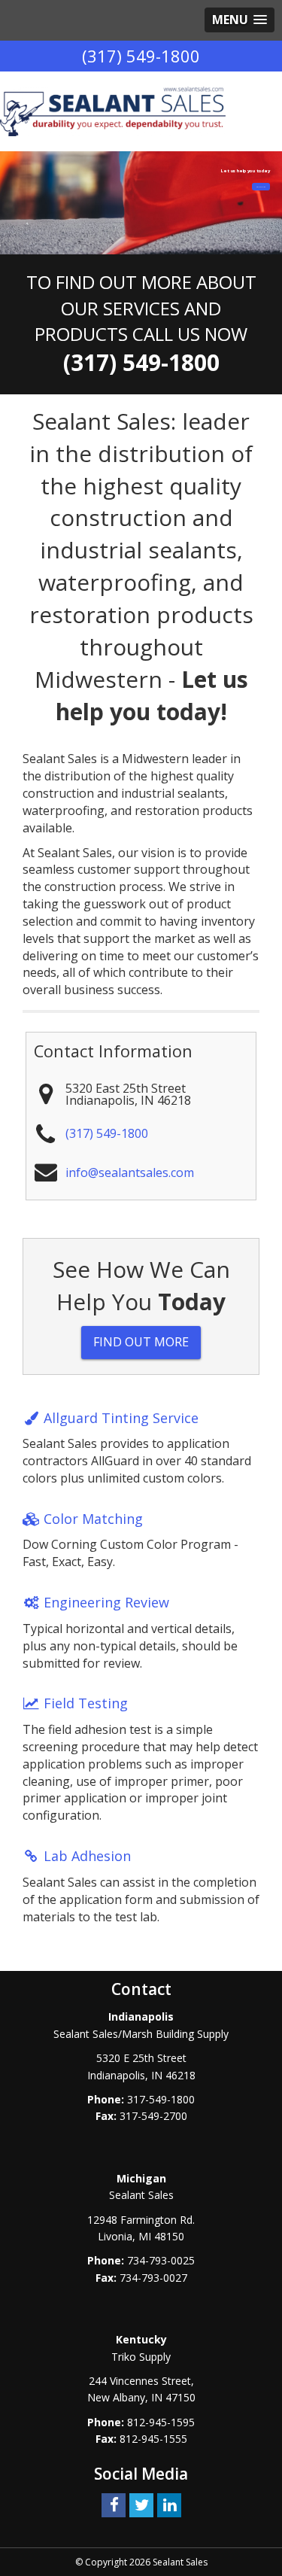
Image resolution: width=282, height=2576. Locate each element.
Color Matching (93, 1519)
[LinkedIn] (169, 2504)
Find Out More (141, 1342)
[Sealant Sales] (113, 111)
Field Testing (86, 1703)
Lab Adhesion (87, 1856)
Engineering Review (106, 1602)
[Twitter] (141, 2504)
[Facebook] (114, 2504)
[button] (240, 20)
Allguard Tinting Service (121, 1418)
